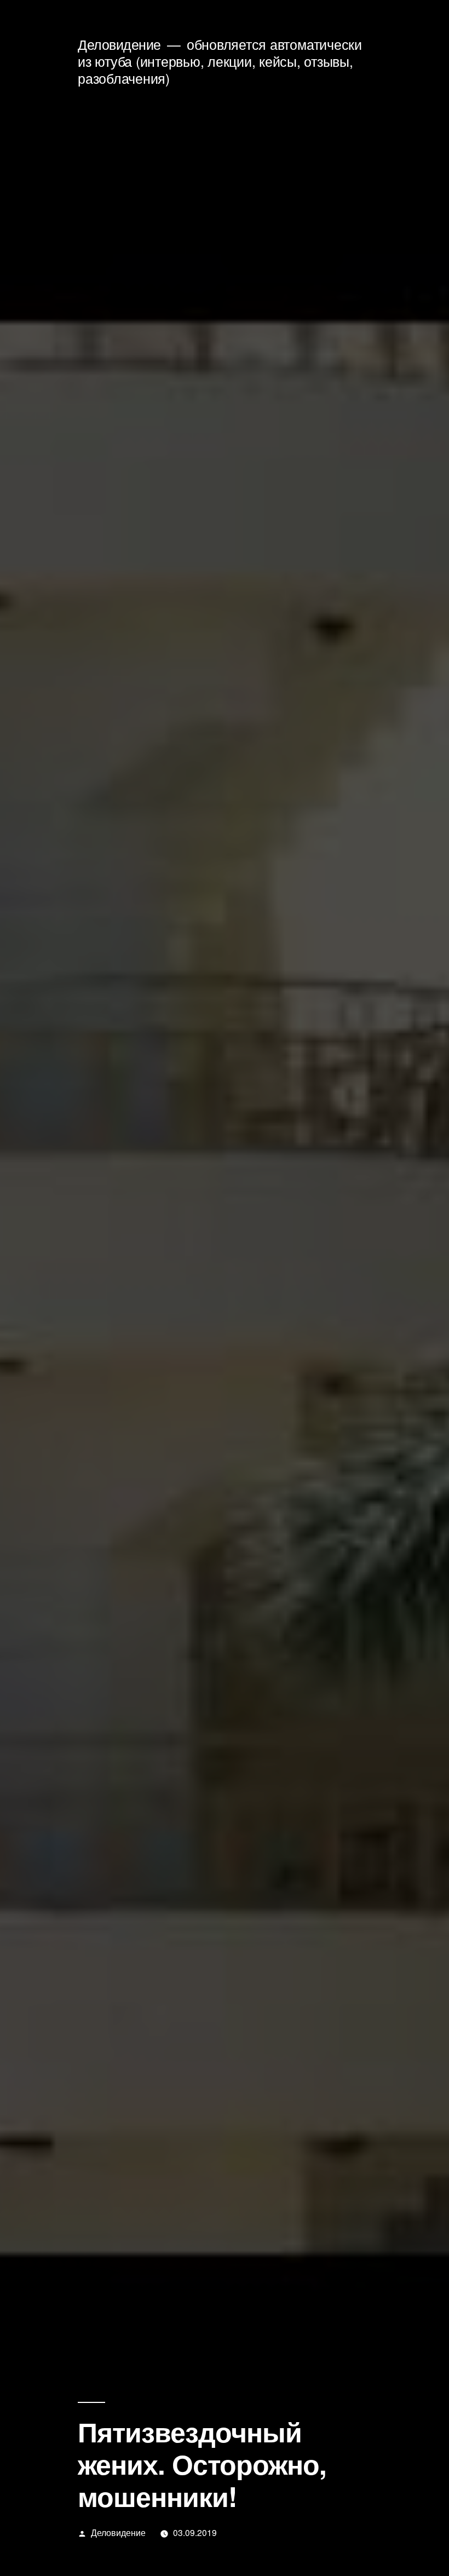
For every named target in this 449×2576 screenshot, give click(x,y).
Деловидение (119, 44)
